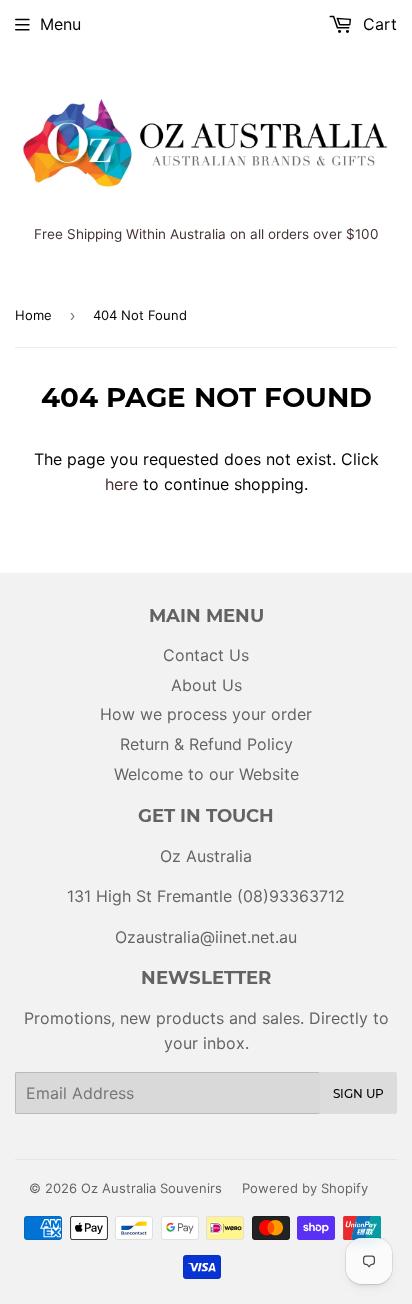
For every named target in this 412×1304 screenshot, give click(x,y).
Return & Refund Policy (206, 744)
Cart (377, 24)
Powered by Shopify (305, 1188)
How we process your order (206, 714)
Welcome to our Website (206, 774)
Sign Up (358, 1093)
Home (33, 315)
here (121, 484)
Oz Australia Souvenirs (151, 1188)
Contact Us (206, 655)
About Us (206, 685)
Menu (60, 24)
